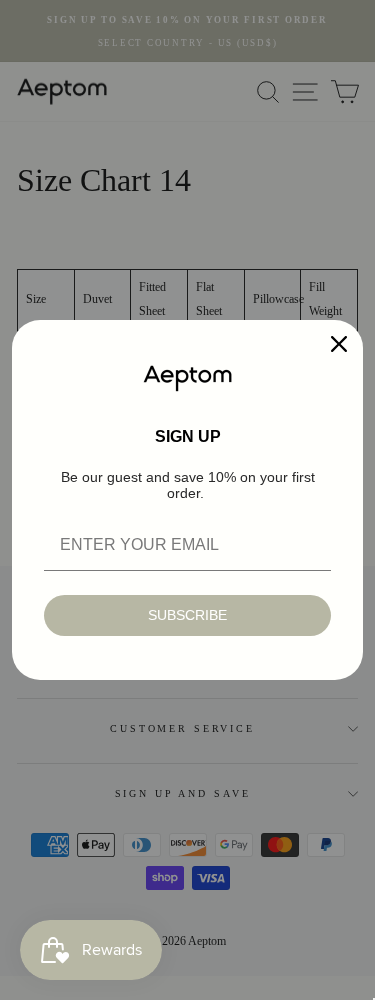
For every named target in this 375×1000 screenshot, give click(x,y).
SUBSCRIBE (187, 615)
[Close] (339, 344)
